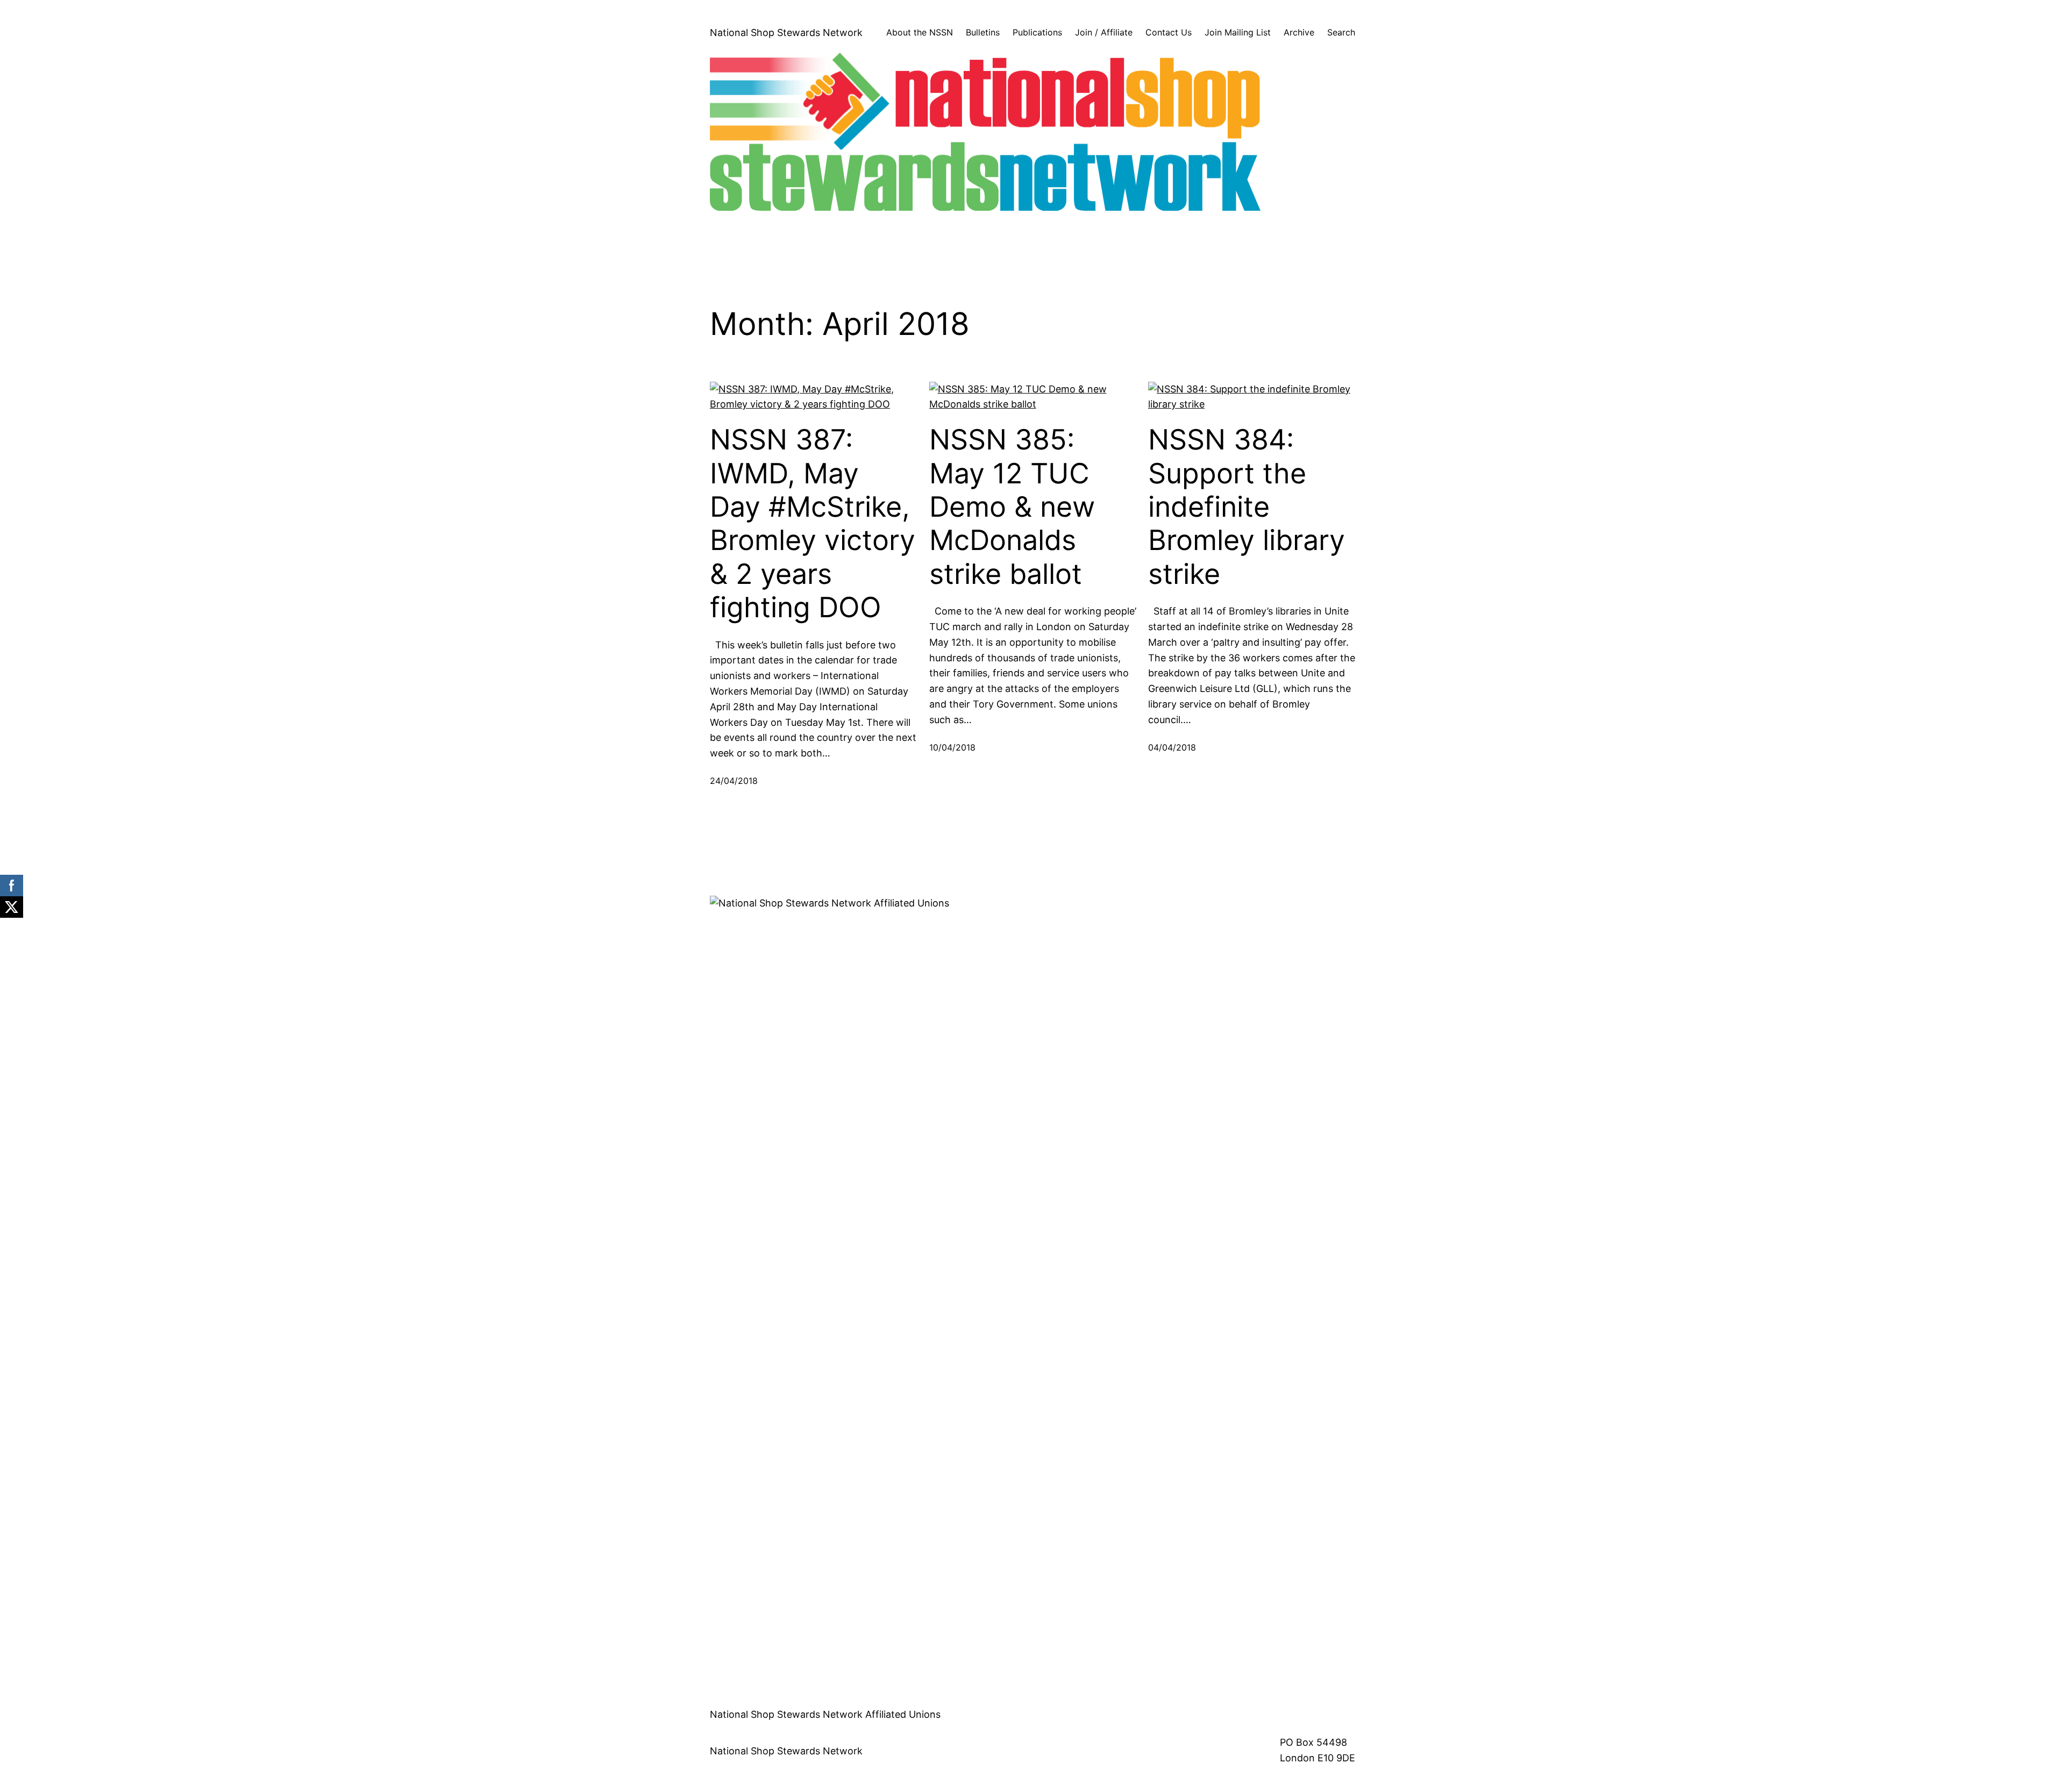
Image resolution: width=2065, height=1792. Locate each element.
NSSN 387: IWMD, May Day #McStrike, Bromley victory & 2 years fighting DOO (813, 524)
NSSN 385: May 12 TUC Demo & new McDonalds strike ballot (1012, 507)
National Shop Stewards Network (786, 33)
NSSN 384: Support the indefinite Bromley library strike (1247, 507)
